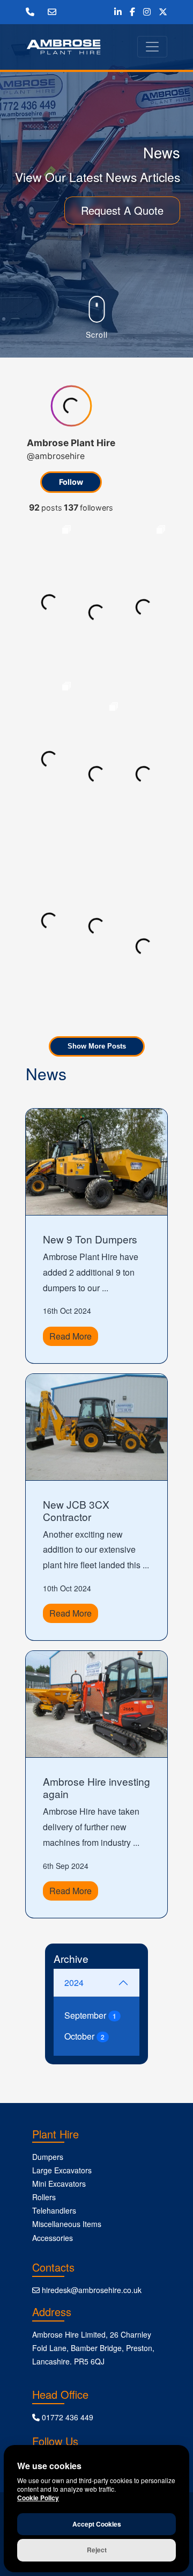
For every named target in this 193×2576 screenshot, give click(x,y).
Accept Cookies (97, 2524)
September (90, 2015)
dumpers (48, 2157)
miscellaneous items (67, 2224)
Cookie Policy (38, 2498)
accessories (53, 2238)
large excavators (62, 2170)
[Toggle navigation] (152, 47)
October (84, 2036)
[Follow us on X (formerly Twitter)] (163, 12)
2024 (74, 1982)
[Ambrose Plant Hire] (64, 47)
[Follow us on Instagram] (147, 12)
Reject (97, 2550)
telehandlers (54, 2210)
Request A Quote (122, 210)
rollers (44, 2197)
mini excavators (59, 2184)
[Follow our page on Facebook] (132, 12)
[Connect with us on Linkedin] (118, 12)
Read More (70, 1336)
